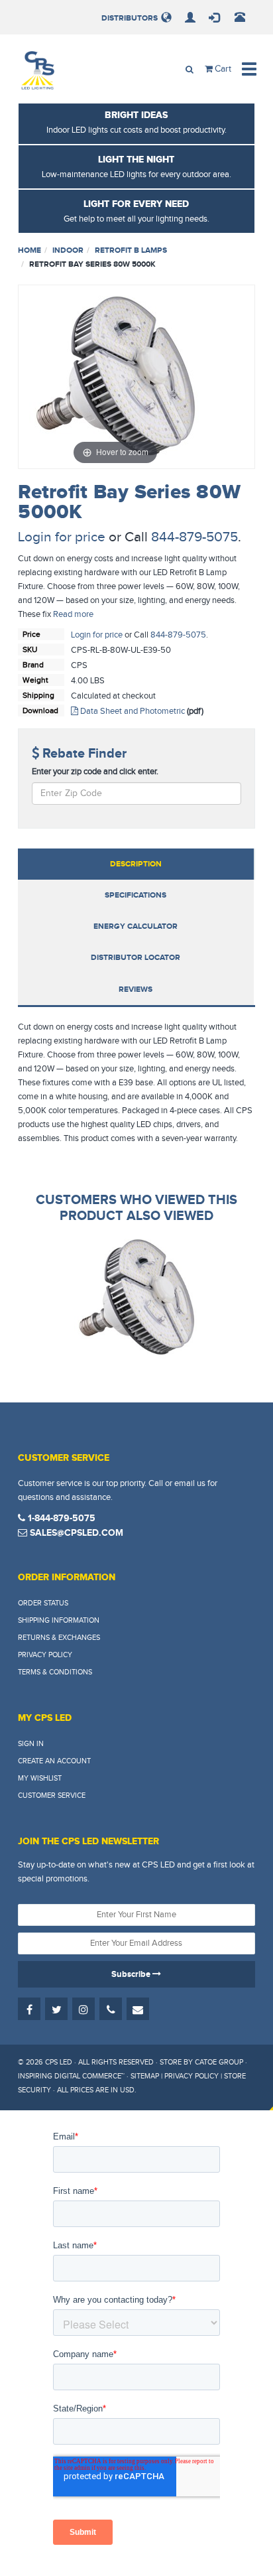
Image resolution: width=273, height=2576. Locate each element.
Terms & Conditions (55, 1672)
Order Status (43, 1603)
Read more (73, 614)
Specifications (136, 895)
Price (31, 634)
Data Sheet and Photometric (132, 711)
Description (136, 864)
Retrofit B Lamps (131, 250)
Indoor (68, 250)
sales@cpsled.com (75, 1533)
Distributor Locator (136, 958)
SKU (30, 649)
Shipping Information (59, 1620)
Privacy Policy (45, 1655)
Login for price (62, 537)
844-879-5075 (194, 537)
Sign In (31, 1744)
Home (29, 250)
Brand (33, 665)
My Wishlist (40, 1778)
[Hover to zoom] (115, 376)
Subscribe (132, 1974)
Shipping (38, 695)
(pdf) (195, 711)
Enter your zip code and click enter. (95, 772)
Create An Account (54, 1761)
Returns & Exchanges (59, 1638)
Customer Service (52, 1796)
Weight (35, 680)
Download (40, 711)
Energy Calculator (136, 926)
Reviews (136, 989)
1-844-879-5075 (60, 1518)
